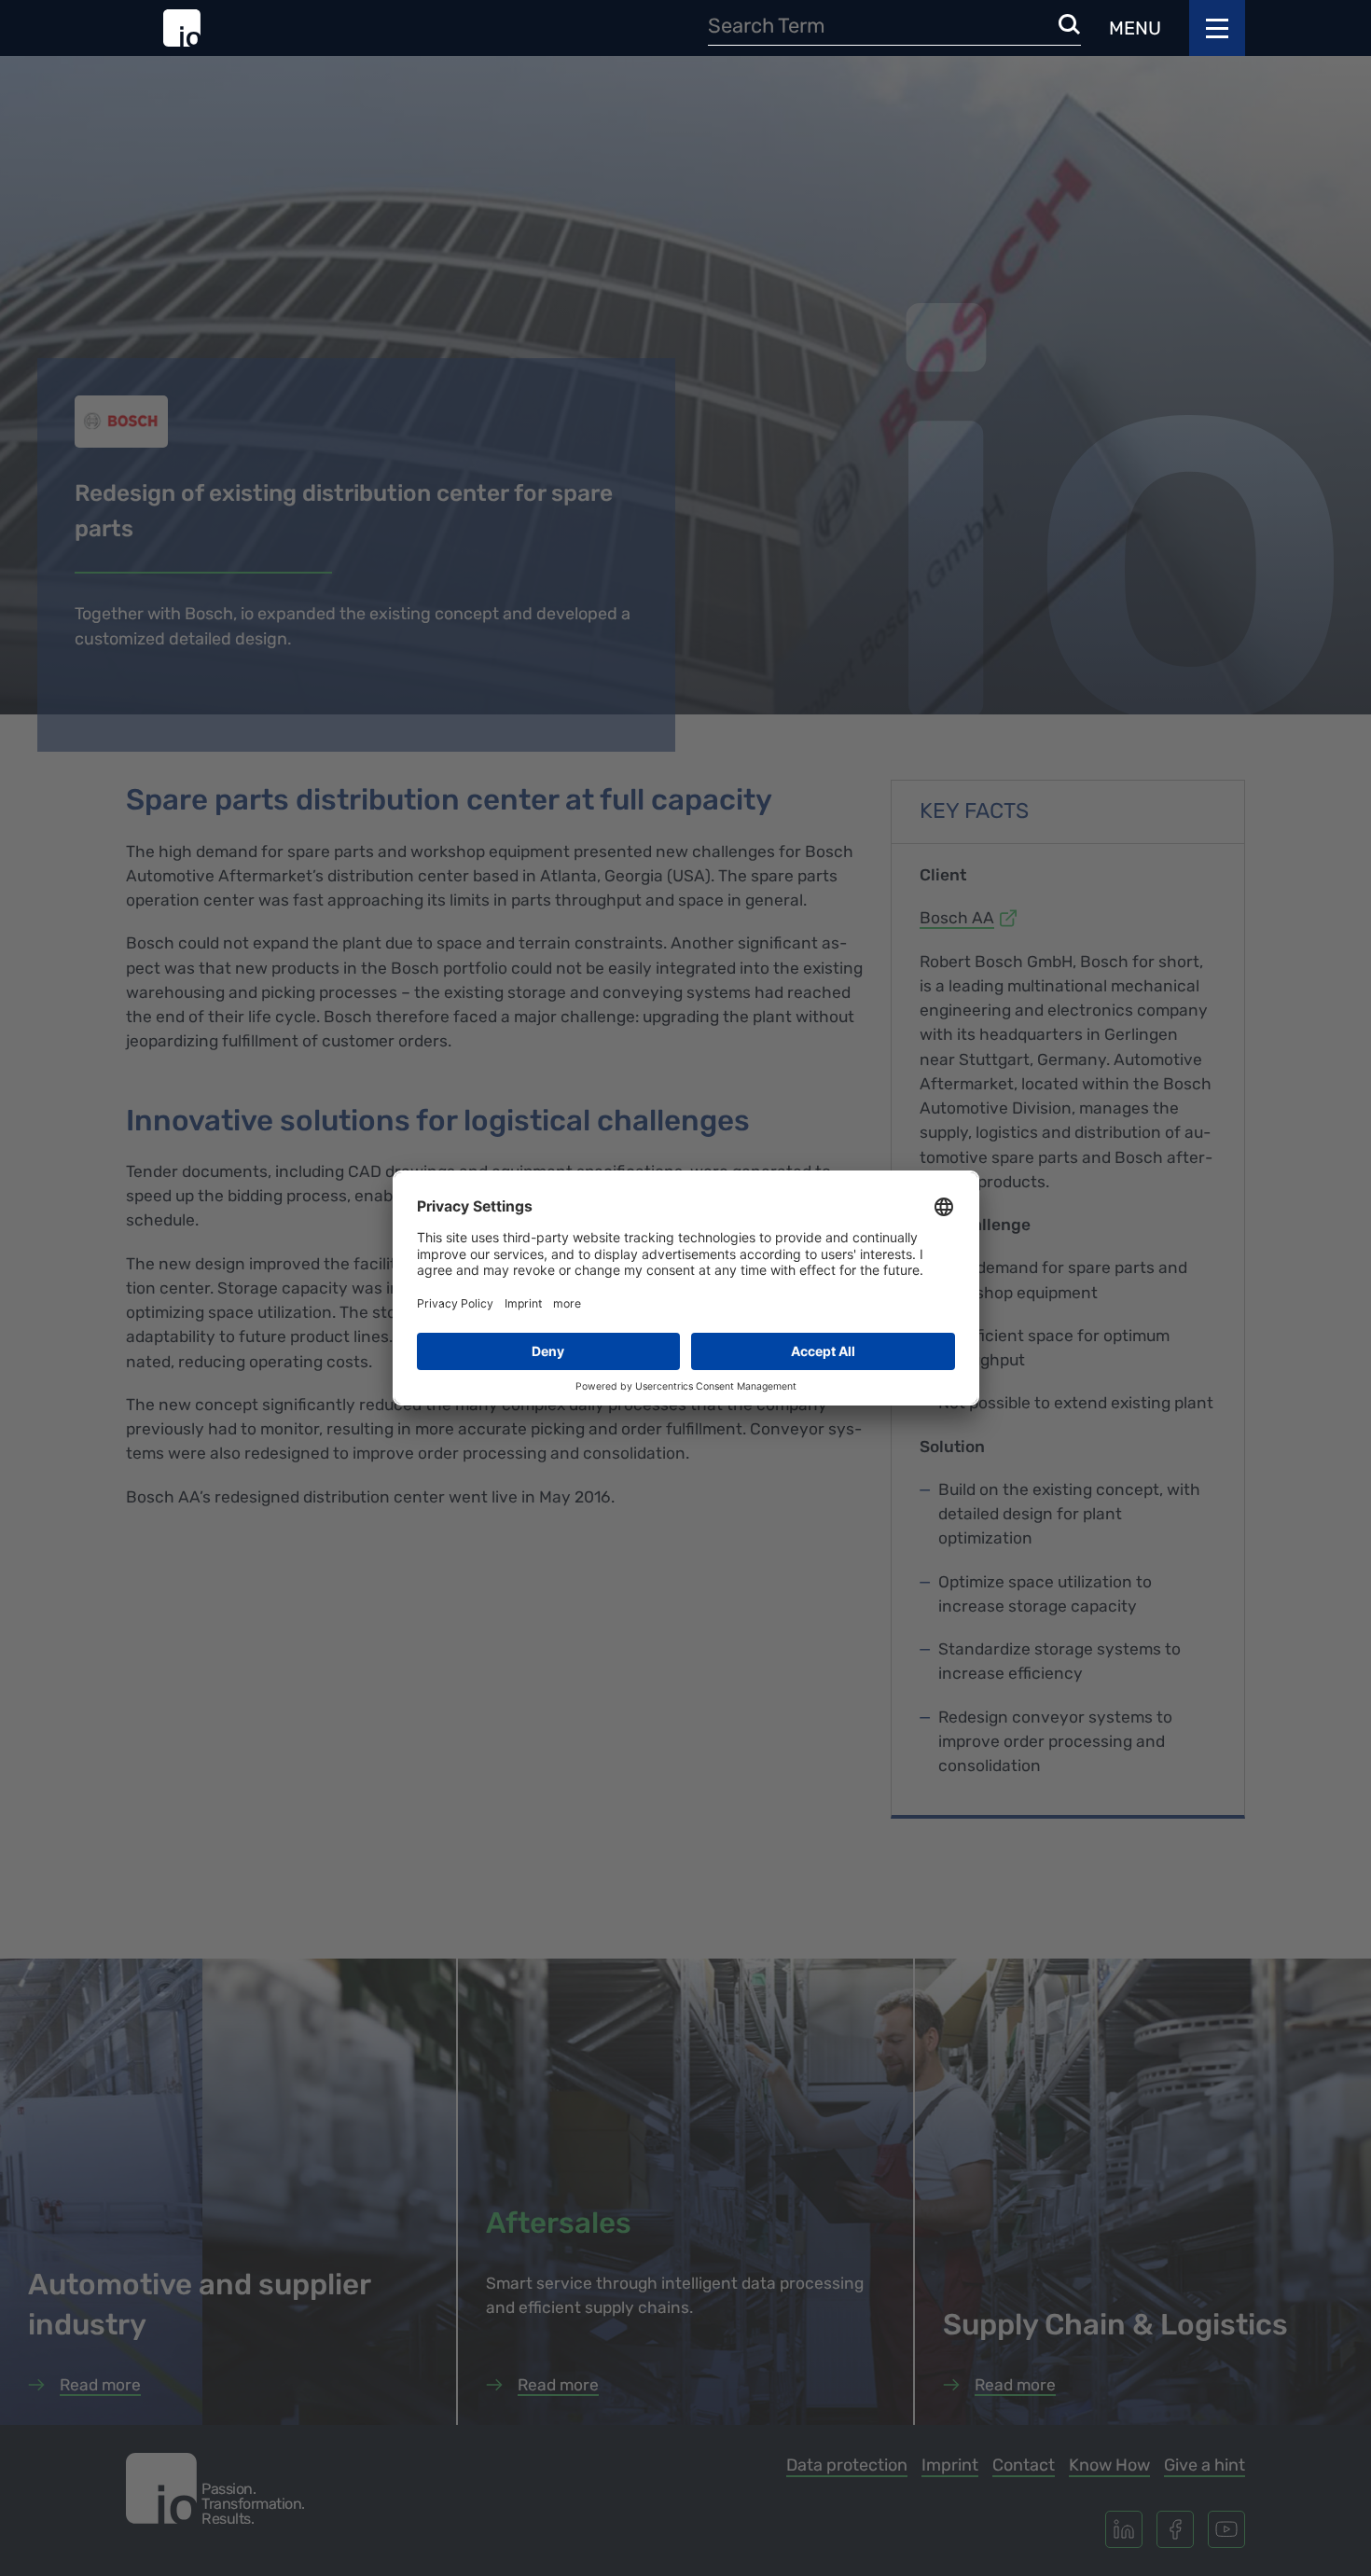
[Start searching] (1070, 26)
